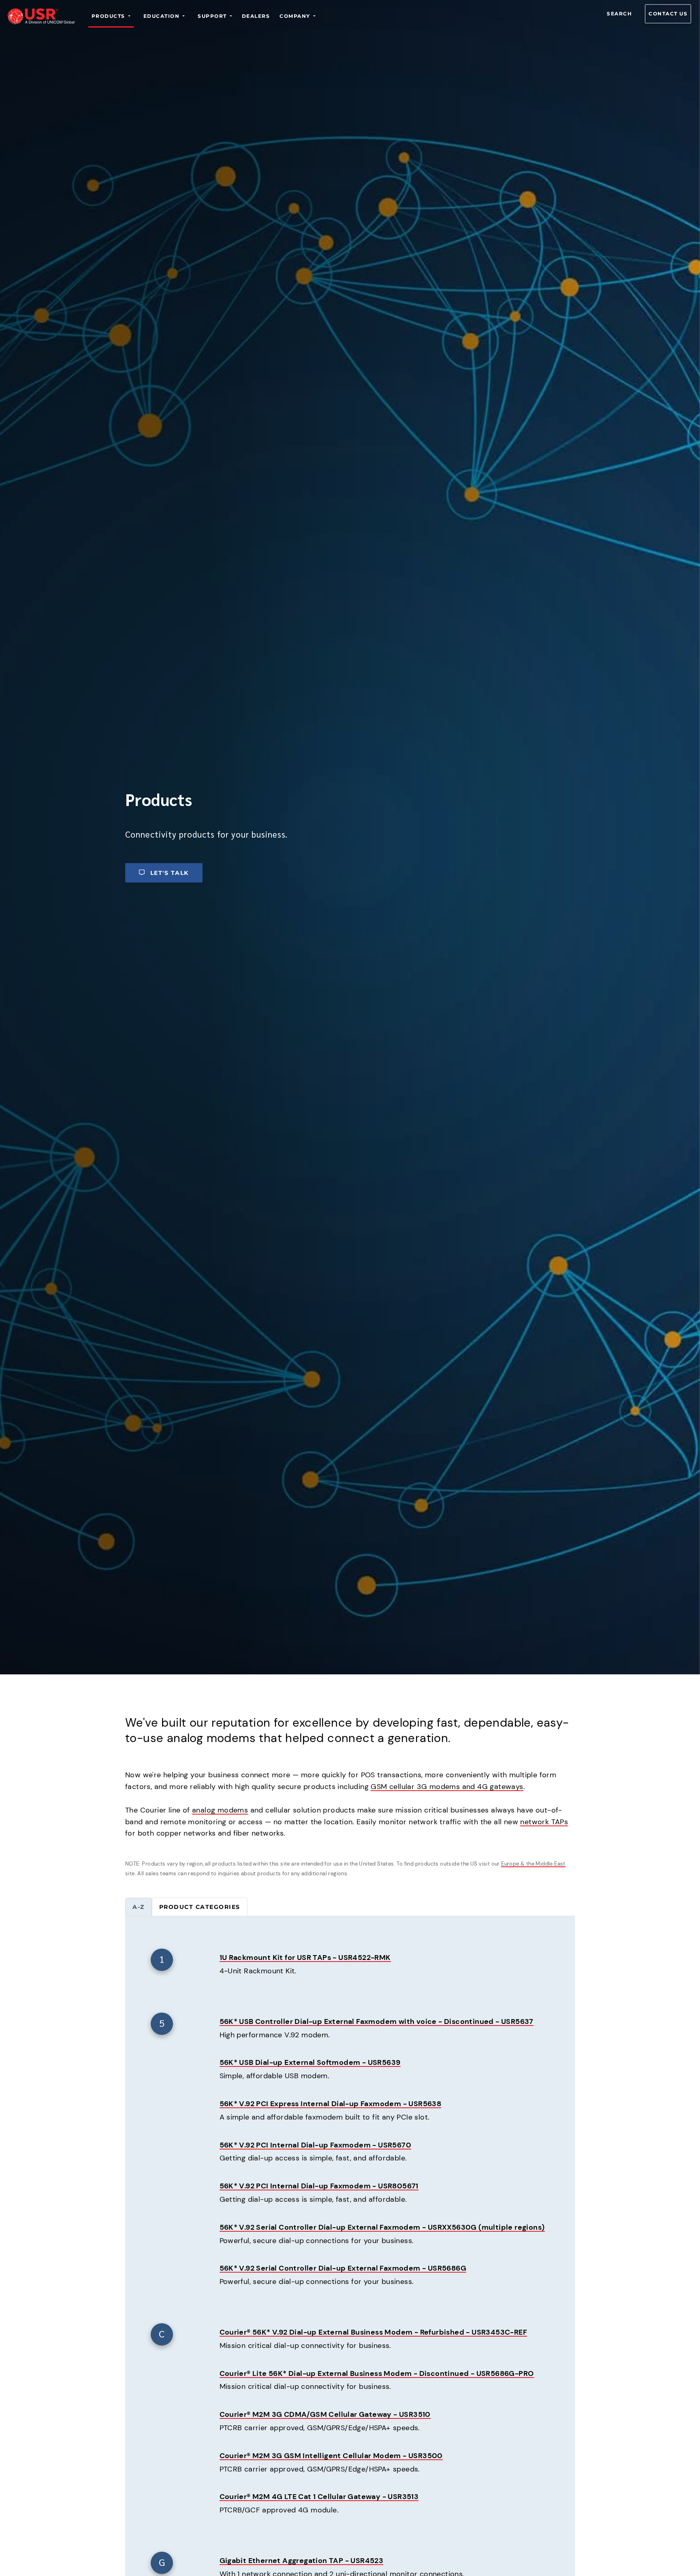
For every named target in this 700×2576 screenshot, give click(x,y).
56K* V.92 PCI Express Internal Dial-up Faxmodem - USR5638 (331, 2104)
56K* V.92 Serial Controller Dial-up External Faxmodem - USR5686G (343, 2268)
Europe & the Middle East (533, 1864)
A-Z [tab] (139, 1907)
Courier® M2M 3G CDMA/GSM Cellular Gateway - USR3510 (325, 2414)
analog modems (220, 1810)
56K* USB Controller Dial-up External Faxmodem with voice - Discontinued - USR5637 (377, 2022)
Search (619, 14)
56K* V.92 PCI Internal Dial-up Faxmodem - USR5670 (316, 2145)
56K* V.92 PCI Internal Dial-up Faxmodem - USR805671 (319, 2186)
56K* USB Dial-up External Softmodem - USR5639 (310, 2062)
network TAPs (544, 1822)
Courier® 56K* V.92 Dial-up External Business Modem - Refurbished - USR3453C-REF (373, 2332)
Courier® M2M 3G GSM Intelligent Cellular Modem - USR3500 (331, 2456)
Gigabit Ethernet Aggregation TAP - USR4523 (302, 2561)
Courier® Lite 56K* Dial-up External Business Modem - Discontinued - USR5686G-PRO (377, 2373)
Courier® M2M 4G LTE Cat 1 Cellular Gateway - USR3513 (319, 2497)
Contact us (668, 14)
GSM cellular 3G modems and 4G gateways (447, 1787)
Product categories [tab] (200, 1907)
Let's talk (170, 873)
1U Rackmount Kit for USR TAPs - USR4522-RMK (305, 1958)
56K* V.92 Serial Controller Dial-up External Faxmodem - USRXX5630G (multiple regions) (382, 2227)
